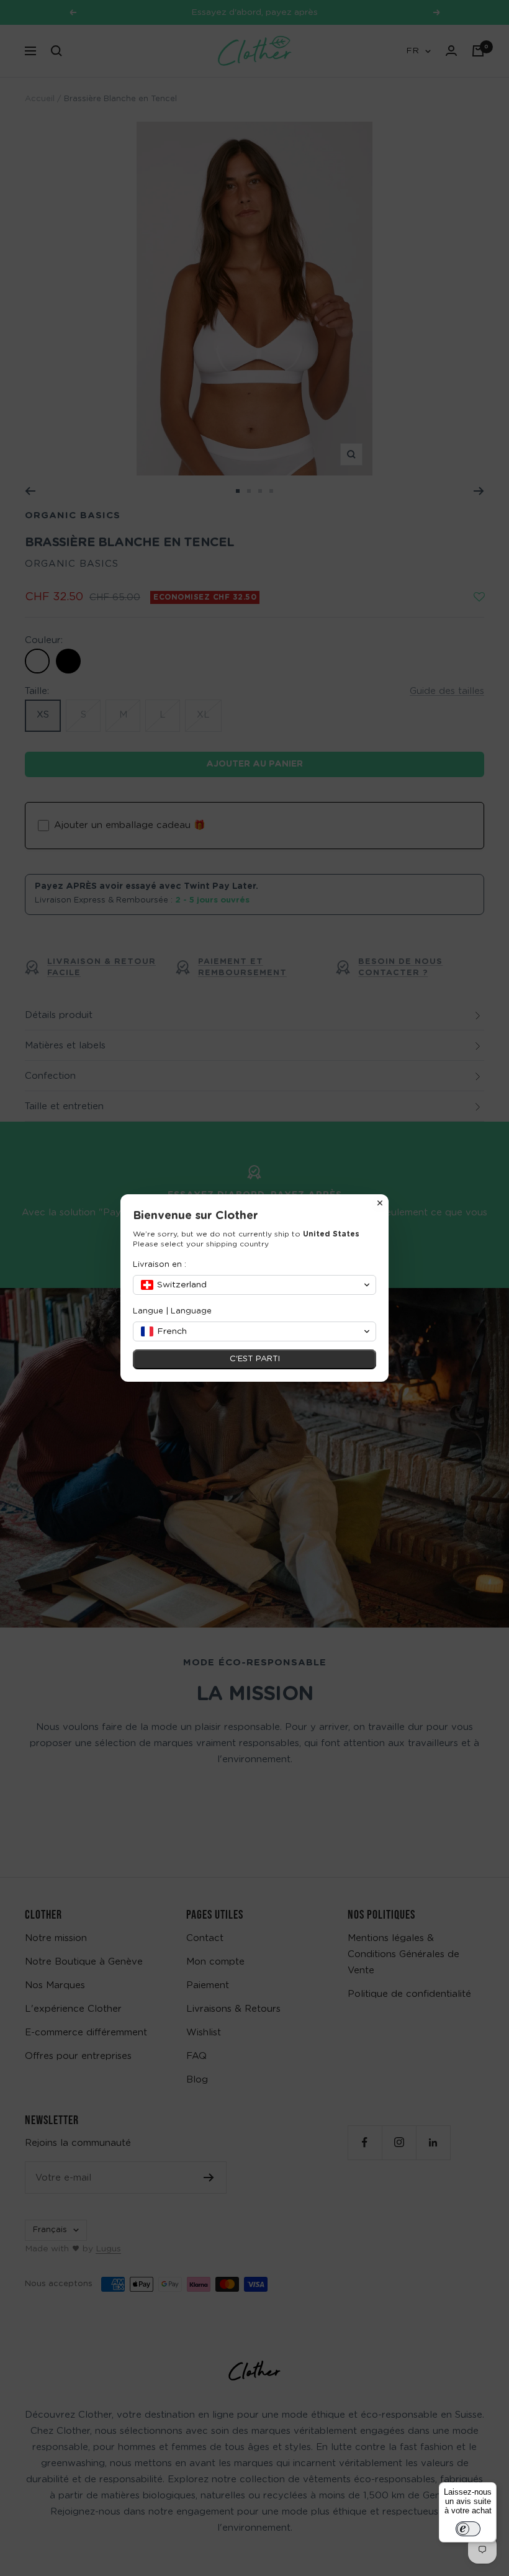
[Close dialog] (380, 1203)
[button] (254, 1285)
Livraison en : (160, 1265)
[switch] (468, 2529)
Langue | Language (172, 1311)
